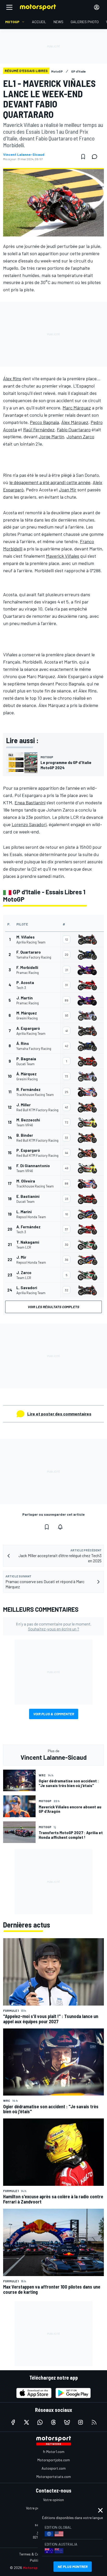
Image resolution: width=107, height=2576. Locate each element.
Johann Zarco (80, 436)
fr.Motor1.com (54, 2452)
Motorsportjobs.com (54, 2460)
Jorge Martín (51, 436)
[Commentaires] (96, 157)
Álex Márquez (75, 422)
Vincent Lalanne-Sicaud (24, 155)
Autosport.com (54, 2468)
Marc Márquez (77, 408)
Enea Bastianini (30, 802)
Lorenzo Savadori (29, 824)
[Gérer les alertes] (60, 1527)
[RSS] (94, 2422)
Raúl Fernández (39, 429)
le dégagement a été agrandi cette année (50, 482)
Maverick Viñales (63, 556)
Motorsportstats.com (54, 2477)
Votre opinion (53, 2500)
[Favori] (83, 157)
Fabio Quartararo (74, 429)
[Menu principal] (9, 7)
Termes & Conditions (36, 2554)
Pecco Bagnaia (44, 422)
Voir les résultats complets (53, 1307)
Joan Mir (68, 490)
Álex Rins (12, 378)
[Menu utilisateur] (97, 7)
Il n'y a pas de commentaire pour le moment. (54, 1626)
